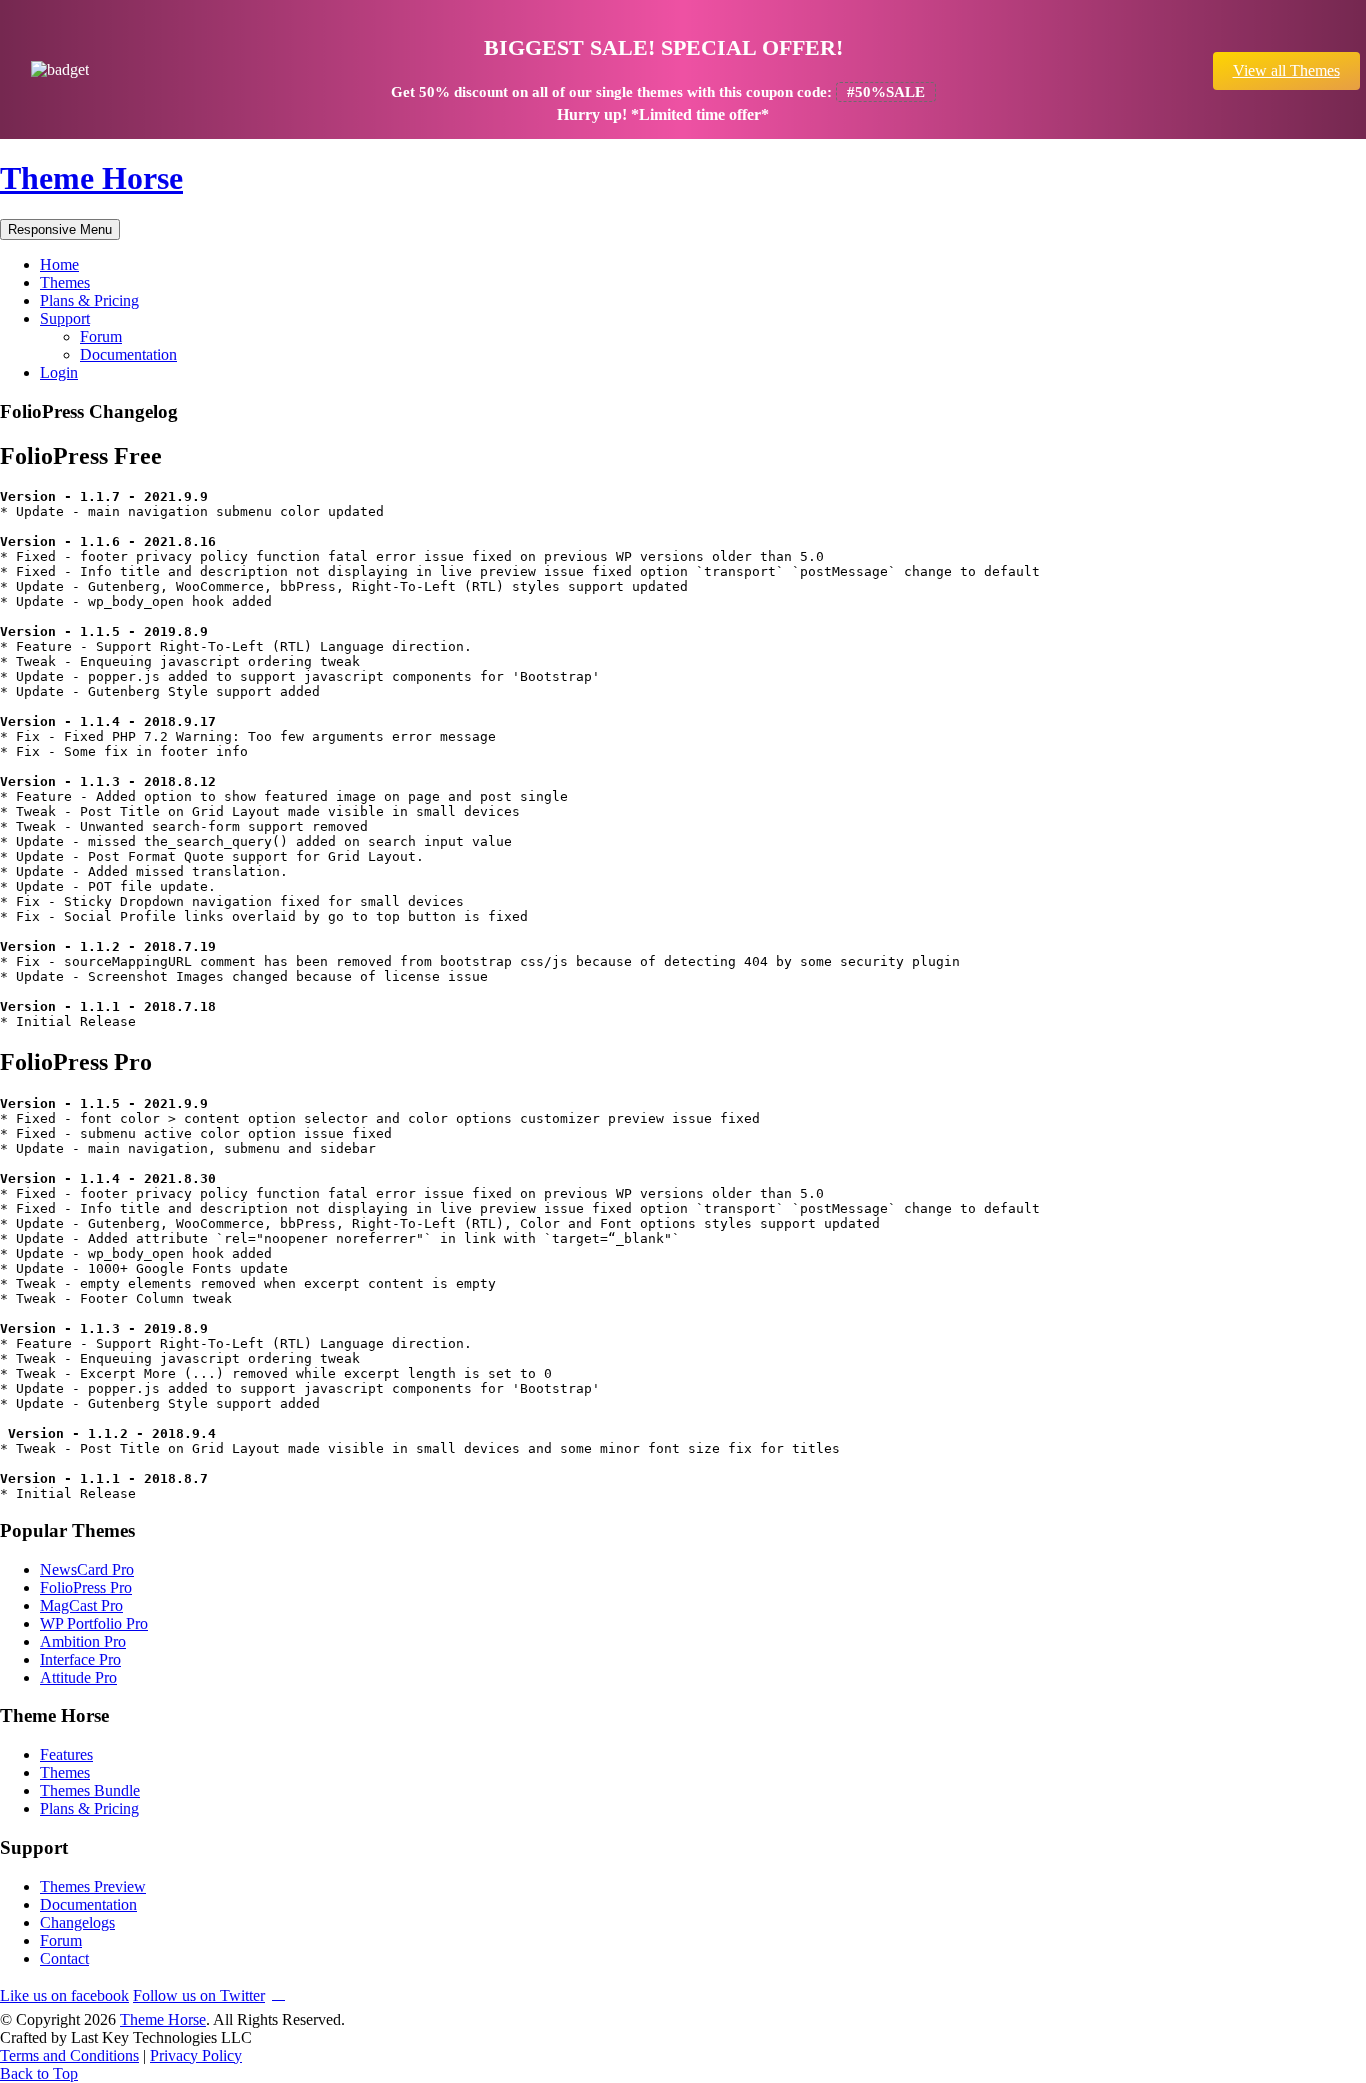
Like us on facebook (64, 1995)
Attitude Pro (78, 1677)
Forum (101, 336)
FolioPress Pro (86, 1587)
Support (65, 318)
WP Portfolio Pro (94, 1623)
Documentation (128, 354)
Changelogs (77, 1922)
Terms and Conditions (69, 2055)
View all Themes (1286, 70)
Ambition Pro (83, 1641)
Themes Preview (93, 1886)
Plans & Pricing (89, 300)
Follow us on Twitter (199, 1995)
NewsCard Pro (87, 1569)
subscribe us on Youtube (278, 1992)
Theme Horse (91, 178)
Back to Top (39, 2073)
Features (66, 1754)
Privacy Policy (196, 2055)
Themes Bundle (90, 1790)
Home (59, 264)
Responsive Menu (60, 229)
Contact (64, 1958)
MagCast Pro (81, 1605)
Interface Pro (80, 1659)
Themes (65, 282)
